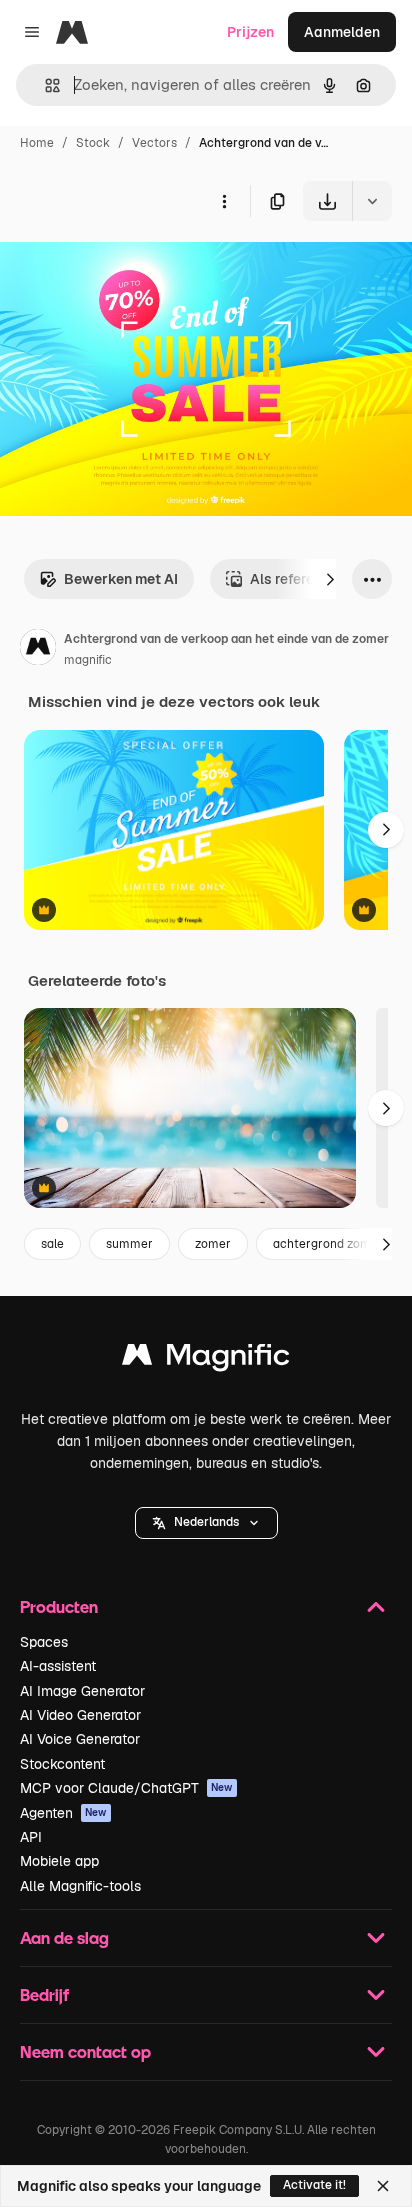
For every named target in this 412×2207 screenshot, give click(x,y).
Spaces (44, 1642)
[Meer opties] (224, 201)
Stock (93, 143)
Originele (131, 267)
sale (52, 1244)
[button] (206, 1523)
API (31, 1837)
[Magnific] (206, 1359)
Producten (59, 1606)
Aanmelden (342, 32)
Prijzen (250, 32)
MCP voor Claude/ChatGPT (126, 1788)
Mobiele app (59, 1861)
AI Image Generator (82, 1691)
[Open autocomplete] (44, 85)
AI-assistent (58, 1666)
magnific (88, 660)
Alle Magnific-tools (80, 1886)
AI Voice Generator (80, 1739)
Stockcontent (62, 1764)
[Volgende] (330, 579)
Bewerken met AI (121, 579)
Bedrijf (44, 1994)
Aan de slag (64, 1937)
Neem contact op (85, 2051)
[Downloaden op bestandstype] (372, 201)
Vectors (154, 143)
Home (37, 143)
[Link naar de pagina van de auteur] (38, 650)
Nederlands (206, 1522)
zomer (213, 1244)
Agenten (63, 1813)
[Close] (383, 2186)
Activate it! (314, 2185)
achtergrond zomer (328, 1244)
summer (129, 1244)
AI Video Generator (80, 1715)
